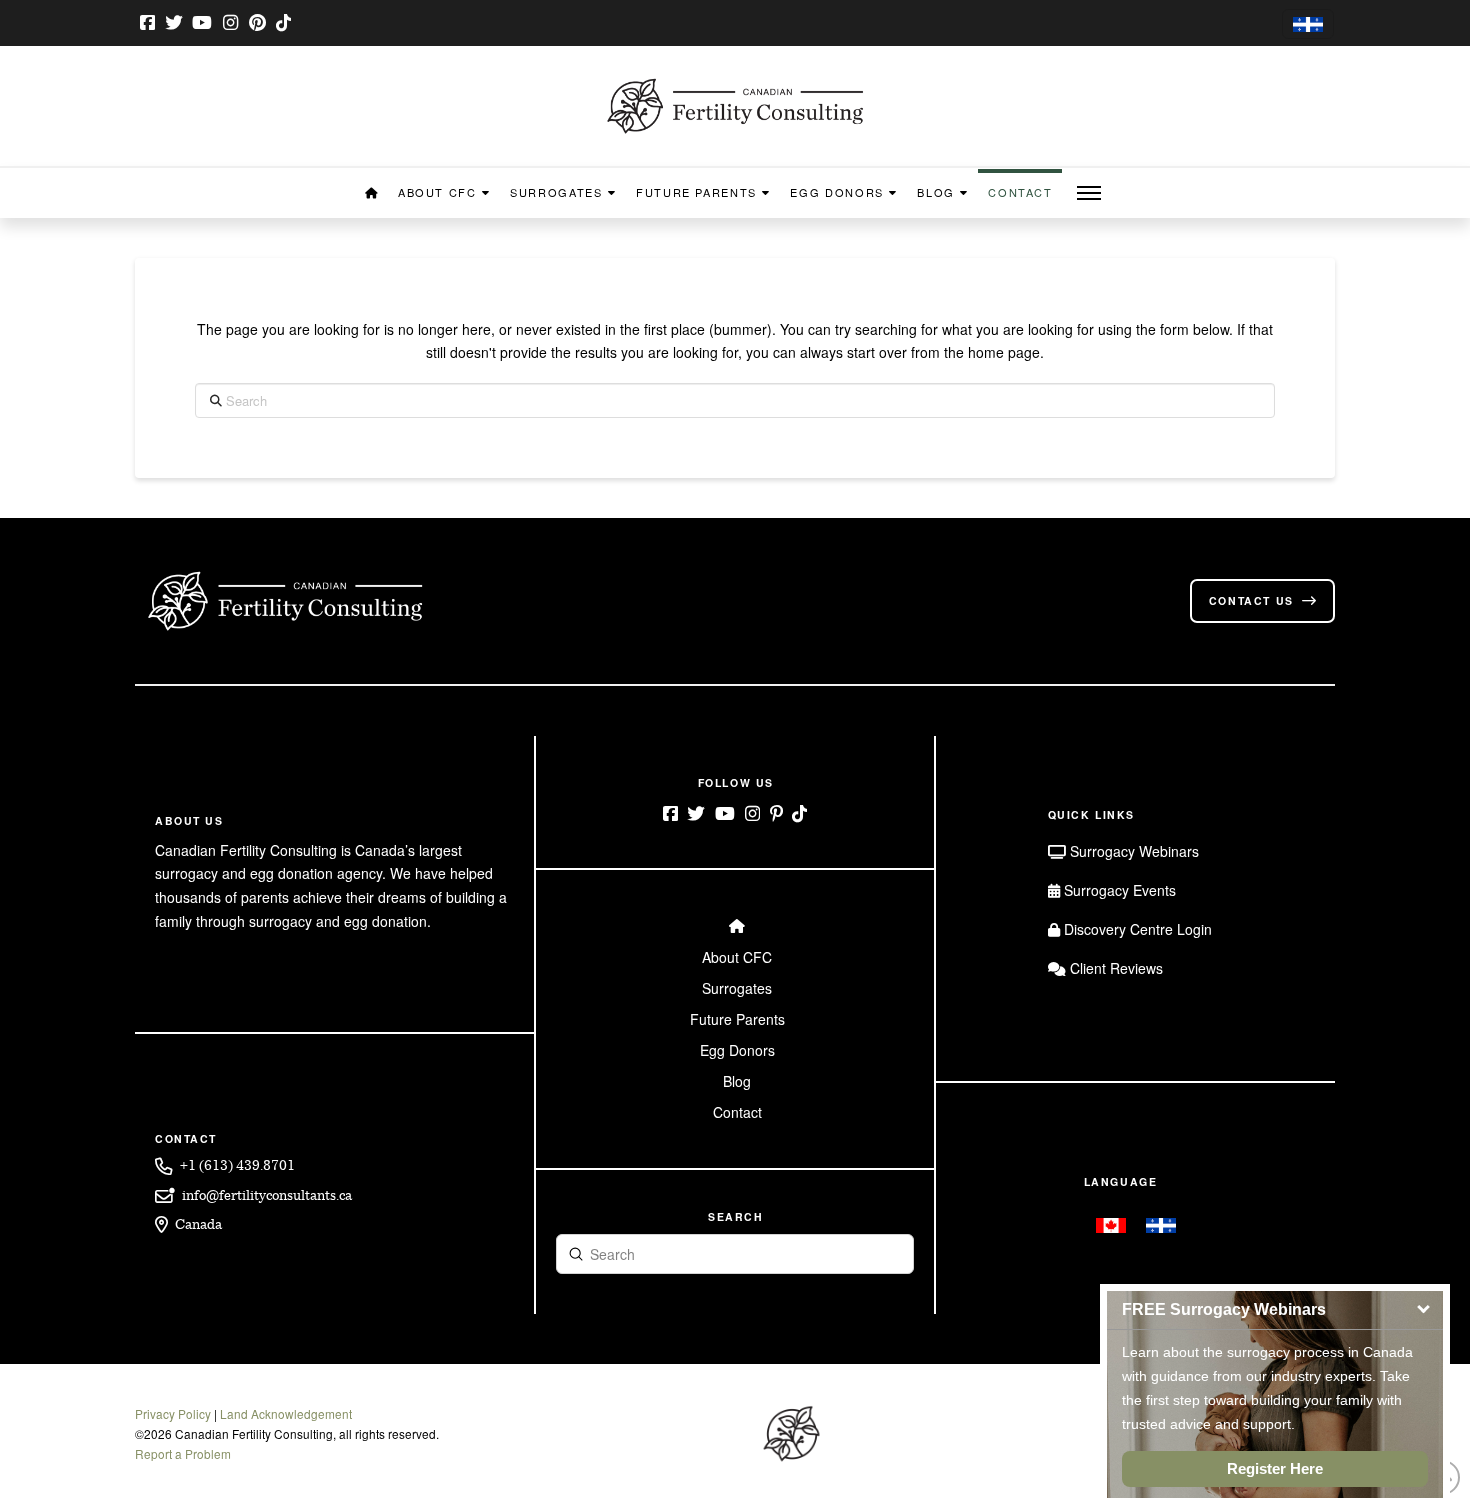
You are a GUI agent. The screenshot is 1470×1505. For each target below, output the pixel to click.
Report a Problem (183, 1453)
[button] (1089, 193)
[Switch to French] (1308, 24)
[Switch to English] (1111, 1225)
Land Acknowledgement (286, 1413)
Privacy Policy (173, 1413)
